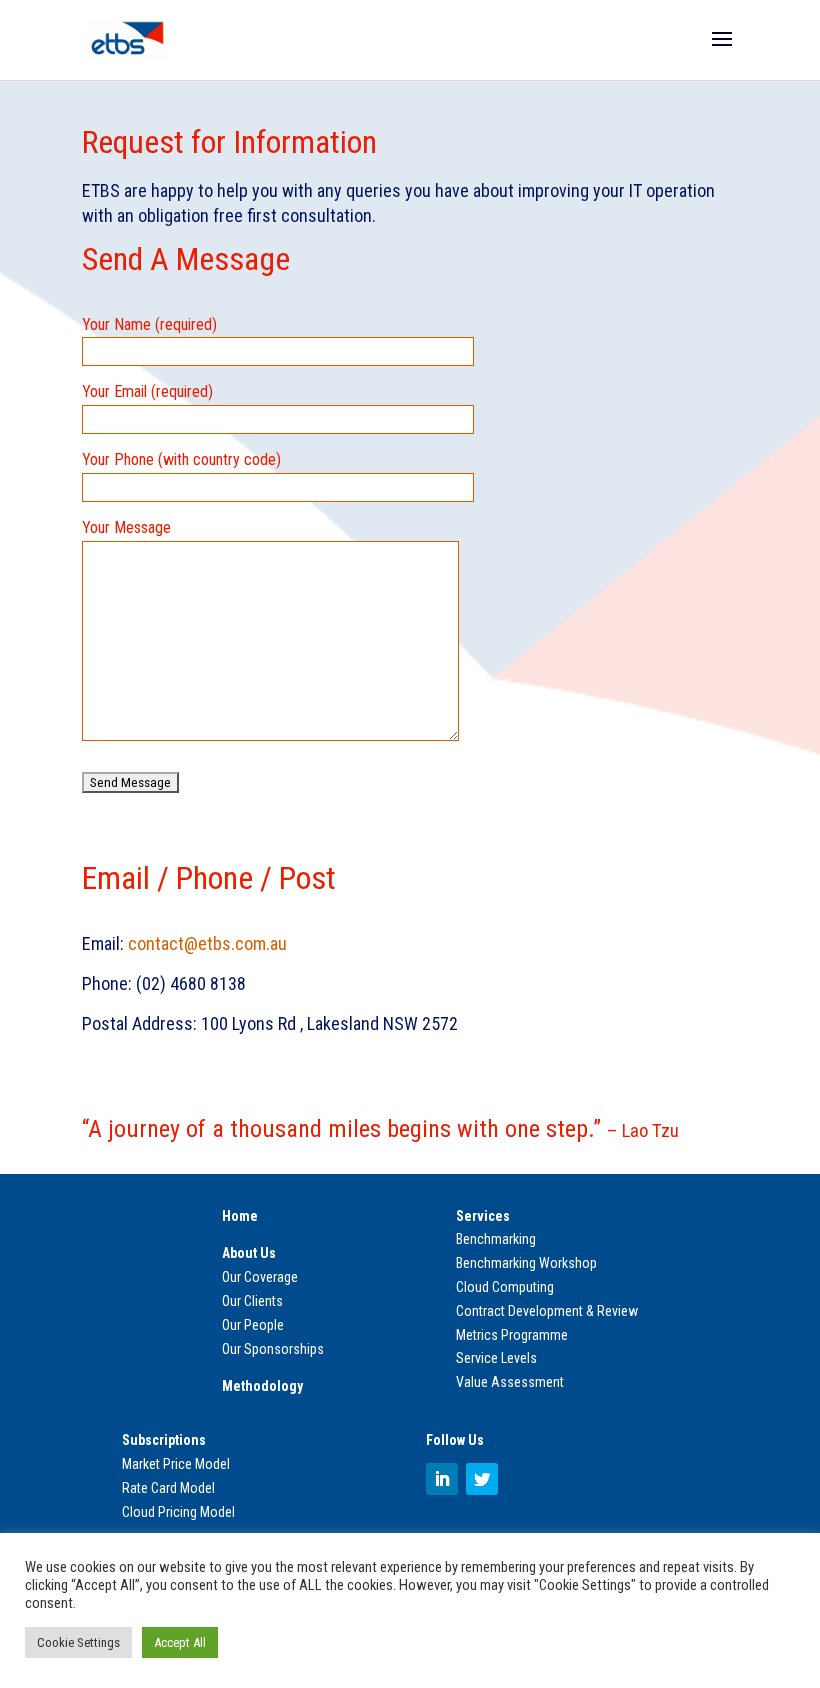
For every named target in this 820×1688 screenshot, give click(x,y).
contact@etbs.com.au (207, 943)
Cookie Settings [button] (78, 1642)
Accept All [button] (180, 1642)
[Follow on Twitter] (482, 1479)
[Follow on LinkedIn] (442, 1479)
